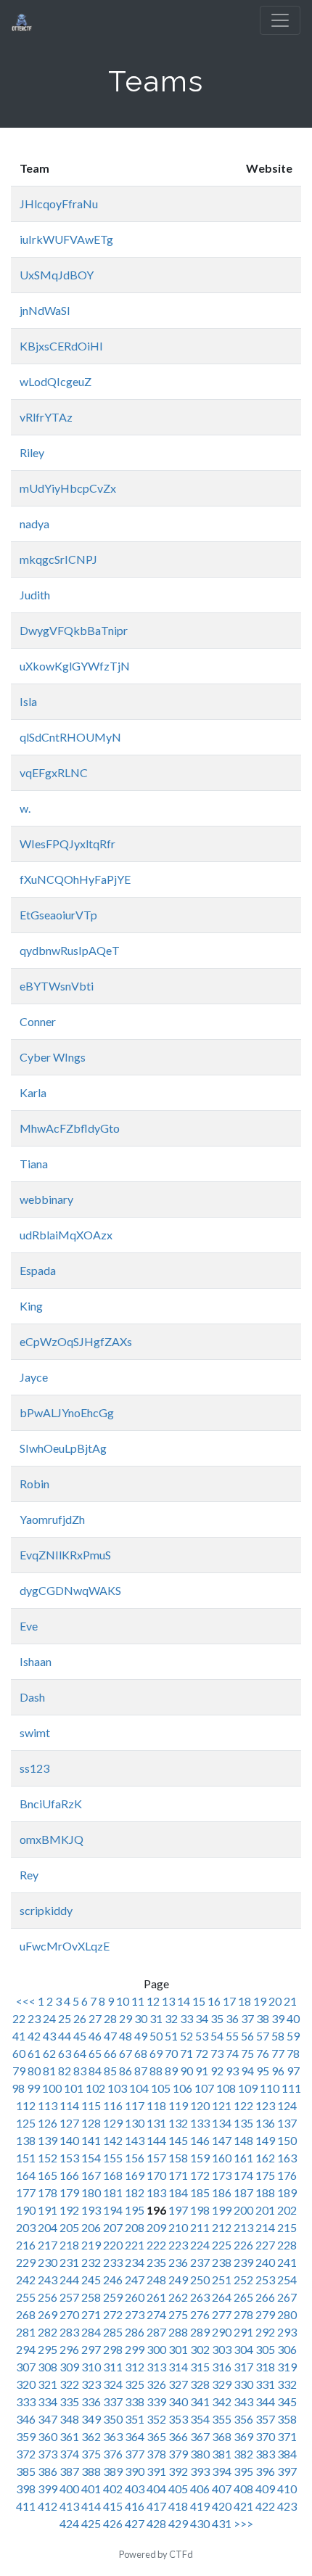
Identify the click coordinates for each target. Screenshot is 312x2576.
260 (135, 2297)
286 (135, 2332)
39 (278, 2018)
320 (26, 2384)
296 (69, 2349)
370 (265, 2436)
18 (245, 2001)
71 (186, 2053)
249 (178, 2280)
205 (69, 2227)
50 (156, 2036)
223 (178, 2245)
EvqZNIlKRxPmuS (65, 1555)
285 (113, 2332)
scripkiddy (46, 1910)
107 (204, 2088)
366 (178, 2436)
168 (113, 2175)
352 (156, 2419)
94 (247, 2071)
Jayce (34, 1377)
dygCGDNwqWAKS (70, 1590)
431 (222, 2523)
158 (178, 2158)
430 (200, 2523)
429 (178, 2523)
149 (265, 2140)
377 (135, 2454)
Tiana (34, 1164)
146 (200, 2140)
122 (243, 2105)
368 (222, 2436)
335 (69, 2401)
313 (156, 2367)
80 (34, 2071)
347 (48, 2419)
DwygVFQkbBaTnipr (74, 630)
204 (48, 2227)
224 (200, 2245)
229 (26, 2262)
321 (48, 2384)
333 (26, 2401)
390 (135, 2471)
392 (178, 2471)
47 (110, 2036)
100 (52, 2088)
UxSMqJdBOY (57, 275)
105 (161, 2088)
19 (260, 2001)
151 (26, 2158)
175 (265, 2175)
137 (287, 2123)
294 (26, 2349)
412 (48, 2506)
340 (178, 2401)
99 (33, 2088)
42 (34, 2036)
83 (80, 2071)
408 (243, 2489)
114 (69, 2105)
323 (91, 2384)
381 (222, 2454)
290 (222, 2332)
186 (222, 2193)
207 (113, 2227)
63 (65, 2053)
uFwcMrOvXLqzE (65, 1946)
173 (222, 2175)
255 (26, 2297)
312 (135, 2367)
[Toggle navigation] (280, 20)
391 (156, 2471)
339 (156, 2401)
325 (135, 2384)
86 (126, 2071)
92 (217, 2071)
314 (178, 2367)
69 (156, 2053)
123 (265, 2105)
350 (113, 2419)
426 (113, 2523)
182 (135, 2193)
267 (287, 2297)
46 (95, 2036)
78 (293, 2053)
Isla (28, 701)
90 (186, 2071)
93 (232, 2071)
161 (243, 2158)
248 (156, 2280)
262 (178, 2297)
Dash (32, 1697)
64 (80, 2053)
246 (113, 2280)
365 (156, 2436)
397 (287, 2471)
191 (48, 2210)
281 (26, 2332)
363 (113, 2436)
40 (293, 2018)
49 (141, 2036)
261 (156, 2297)
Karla (33, 1092)
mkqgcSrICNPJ (58, 559)
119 (178, 2105)
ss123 (34, 1768)
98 (18, 2088)
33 (186, 2018)
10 (123, 2001)
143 (135, 2140)
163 (287, 2158)
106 (182, 2088)
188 (265, 2193)
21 (290, 2001)
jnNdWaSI (45, 310)
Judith (35, 595)
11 (138, 2001)
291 (243, 2332)
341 (200, 2401)
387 (69, 2471)
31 (156, 2018)
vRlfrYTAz (46, 417)
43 (49, 2036)
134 (222, 2123)
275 (178, 2314)
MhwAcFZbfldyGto (70, 1128)
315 (200, 2367)
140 (69, 2140)
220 (113, 2245)
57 (263, 2036)
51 (171, 2036)
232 (91, 2262)
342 (222, 2401)
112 (26, 2105)
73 (217, 2053)
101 (74, 2088)
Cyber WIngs (53, 1057)
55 (232, 2036)
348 (69, 2419)
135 (243, 2123)
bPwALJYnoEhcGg (67, 1412)
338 (135, 2401)
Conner (38, 1021)
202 (287, 2210)
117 (135, 2105)
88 (156, 2071)
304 (243, 2349)
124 (287, 2105)
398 (26, 2489)
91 (202, 2071)
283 (69, 2332)
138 (26, 2140)
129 (113, 2123)
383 (265, 2454)
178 (48, 2193)
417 (156, 2506)
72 (202, 2053)
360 (48, 2436)
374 (69, 2454)
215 (287, 2227)
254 (287, 2280)
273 (135, 2314)
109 (248, 2088)
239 (243, 2262)
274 (156, 2314)
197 (178, 2210)
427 (135, 2523)
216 (26, 2245)
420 (222, 2506)
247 (135, 2280)
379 (178, 2454)
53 (202, 2036)
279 (265, 2314)
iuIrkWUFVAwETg (66, 239)
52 (186, 2036)
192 (69, 2210)
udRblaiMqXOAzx (66, 1235)
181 (113, 2193)
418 (178, 2506)
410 (287, 2489)
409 (265, 2489)
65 (95, 2053)
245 (91, 2280)
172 (200, 2175)
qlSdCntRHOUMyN (70, 737)
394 (222, 2471)
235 (156, 2262)
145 (178, 2140)
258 (91, 2297)
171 (178, 2175)
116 (113, 2105)
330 (243, 2384)
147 (222, 2140)
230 (48, 2262)
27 (95, 2018)
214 (265, 2227)
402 (113, 2489)
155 (113, 2158)
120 (200, 2105)
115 (91, 2105)
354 (200, 2419)
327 (178, 2384)
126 (48, 2123)
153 (69, 2158)
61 (34, 2053)
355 (222, 2419)
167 (91, 2175)
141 (91, 2140)
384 (287, 2454)
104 (139, 2088)
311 (113, 2367)
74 (232, 2053)
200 (243, 2210)
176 (287, 2175)
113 (48, 2105)
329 (222, 2384)
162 (265, 2158)
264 (222, 2297)
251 (222, 2280)
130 (135, 2123)
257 (69, 2297)
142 (113, 2140)
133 (200, 2123)
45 (80, 2036)
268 (26, 2314)
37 (247, 2018)
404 (156, 2489)
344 (265, 2401)
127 (69, 2123)
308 (48, 2367)
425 (91, 2523)
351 (135, 2419)
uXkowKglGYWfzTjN (75, 666)
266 (265, 2297)
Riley (32, 452)
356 (243, 2419)
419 (200, 2506)
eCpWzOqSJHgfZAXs (76, 1341)
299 (135, 2349)
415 (113, 2506)
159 (200, 2158)
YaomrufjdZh (52, 1519)
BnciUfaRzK (51, 1804)
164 (26, 2175)
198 (200, 2210)
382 (243, 2454)
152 (48, 2158)
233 (113, 2262)
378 (156, 2454)
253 (265, 2280)
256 (48, 2297)
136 (265, 2123)
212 (222, 2227)
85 (110, 2071)
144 (156, 2140)
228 (287, 2245)
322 (69, 2384)
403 (135, 2489)
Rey (29, 1875)
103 (117, 2088)
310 (91, 2367)
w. (25, 808)
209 (156, 2227)
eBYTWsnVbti (57, 986)
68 (141, 2053)
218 (69, 2245)
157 (156, 2158)
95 (263, 2071)
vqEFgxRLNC (54, 772)
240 (265, 2262)
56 (247, 2036)
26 (80, 2018)
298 (113, 2349)
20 (275, 2001)
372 (26, 2454)
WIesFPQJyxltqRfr (67, 844)
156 (135, 2158)
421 (243, 2506)
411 (26, 2506)
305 (265, 2349)
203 (26, 2227)
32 (171, 2018)
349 (91, 2419)
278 (243, 2314)
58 (278, 2036)
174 (243, 2175)
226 (243, 2245)
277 (222, 2314)
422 (265, 2506)
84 (95, 2071)
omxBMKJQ (52, 1839)
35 (217, 2018)
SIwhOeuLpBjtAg (63, 1448)
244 (69, 2280)
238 (222, 2262)
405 (178, 2489)
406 (200, 2489)
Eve (29, 1626)
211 (200, 2227)
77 (278, 2053)
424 (69, 2523)
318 (265, 2367)
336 (91, 2401)
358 (287, 2419)
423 (287, 2506)
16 (214, 2001)
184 (178, 2193)
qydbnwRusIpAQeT (70, 950)
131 (156, 2123)
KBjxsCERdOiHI (61, 346)
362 (91, 2436)
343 (243, 2401)
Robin (34, 1484)
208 (135, 2227)
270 (69, 2314)
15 (199, 2001)
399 (48, 2489)
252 (243, 2280)
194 (113, 2210)
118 (156, 2105)
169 (135, 2175)
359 (26, 2436)
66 (110, 2053)
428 (156, 2523)
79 (19, 2071)
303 (222, 2349)
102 (95, 2088)
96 (278, 2071)
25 (65, 2018)
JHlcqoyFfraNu (59, 204)
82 (65, 2071)
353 (178, 2419)
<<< (27, 2001)
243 (48, 2280)
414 (91, 2506)
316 (222, 2367)
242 (26, 2280)
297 (91, 2349)
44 (65, 2036)
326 (156, 2384)
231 (69, 2262)
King (31, 1306)
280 (287, 2314)
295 (48, 2349)
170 (156, 2175)
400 (69, 2489)
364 (135, 2436)
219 (91, 2245)
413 (69, 2506)
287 (156, 2332)
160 (222, 2158)
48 (126, 2036)
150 (287, 2140)
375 (91, 2454)
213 (243, 2227)
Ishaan (36, 1661)
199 (222, 2210)
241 (287, 2262)
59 (293, 2036)
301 (178, 2349)
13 (168, 2001)
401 (91, 2489)
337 (113, 2401)
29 (126, 2018)
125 (26, 2123)
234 (135, 2262)
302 (200, 2349)
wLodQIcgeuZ (56, 381)
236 (178, 2262)
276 (200, 2314)
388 (91, 2471)
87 (141, 2071)
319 (287, 2367)
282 (48, 2332)
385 (26, 2471)
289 (200, 2332)
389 (113, 2471)
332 (287, 2384)
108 (226, 2088)
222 (156, 2245)
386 (48, 2471)
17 (229, 2001)
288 (178, 2332)
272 (113, 2314)
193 (91, 2210)
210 (178, 2227)
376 (113, 2454)
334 (48, 2401)
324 (113, 2384)
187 (243, 2193)
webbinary (46, 1199)
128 (91, 2123)
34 (202, 2018)
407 (222, 2489)
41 (19, 2036)
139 (48, 2140)
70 (171, 2053)
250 (200, 2280)
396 (265, 2471)
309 (69, 2367)
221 (135, 2245)
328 (200, 2384)
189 (287, 2193)
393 (200, 2471)
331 (265, 2384)
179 (69, 2193)
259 (113, 2297)
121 (222, 2105)
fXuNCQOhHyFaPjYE (75, 879)
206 (91, 2227)
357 (265, 2419)
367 (200, 2436)
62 (49, 2053)
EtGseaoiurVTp (58, 915)
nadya (34, 524)
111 (291, 2088)
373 (48, 2454)
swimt (35, 1732)
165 (48, 2175)
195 (135, 2210)
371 (287, 2436)
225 (222, 2245)
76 (263, 2053)
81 (49, 2071)
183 (156, 2193)
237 (200, 2262)
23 (34, 2018)
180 (91, 2193)
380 (200, 2454)
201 (265, 2210)
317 (243, 2367)
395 (243, 2471)
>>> (243, 2523)
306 (287, 2349)
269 (48, 2314)
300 (156, 2349)
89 (171, 2071)
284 (91, 2332)
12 (153, 2001)
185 (200, 2193)
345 (287, 2401)
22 (19, 2018)
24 (49, 2018)
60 (19, 2053)
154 (91, 2158)
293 (287, 2332)
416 (135, 2506)
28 (110, 2018)
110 (270, 2088)
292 (265, 2332)
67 (126, 2053)
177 (26, 2193)
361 (69, 2436)
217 (48, 2245)
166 (69, 2175)
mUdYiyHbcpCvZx (68, 488)
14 (184, 2001)
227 (265, 2245)
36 (232, 2018)
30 (141, 2018)
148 (243, 2140)
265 (243, 2297)
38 (263, 2018)
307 (26, 2367)
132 (178, 2123)
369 (243, 2436)
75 (247, 2053)
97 (293, 2071)
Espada (38, 1270)
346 (26, 2419)
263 (200, 2297)
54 (217, 2036)
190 (26, 2210)
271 (91, 2314)
